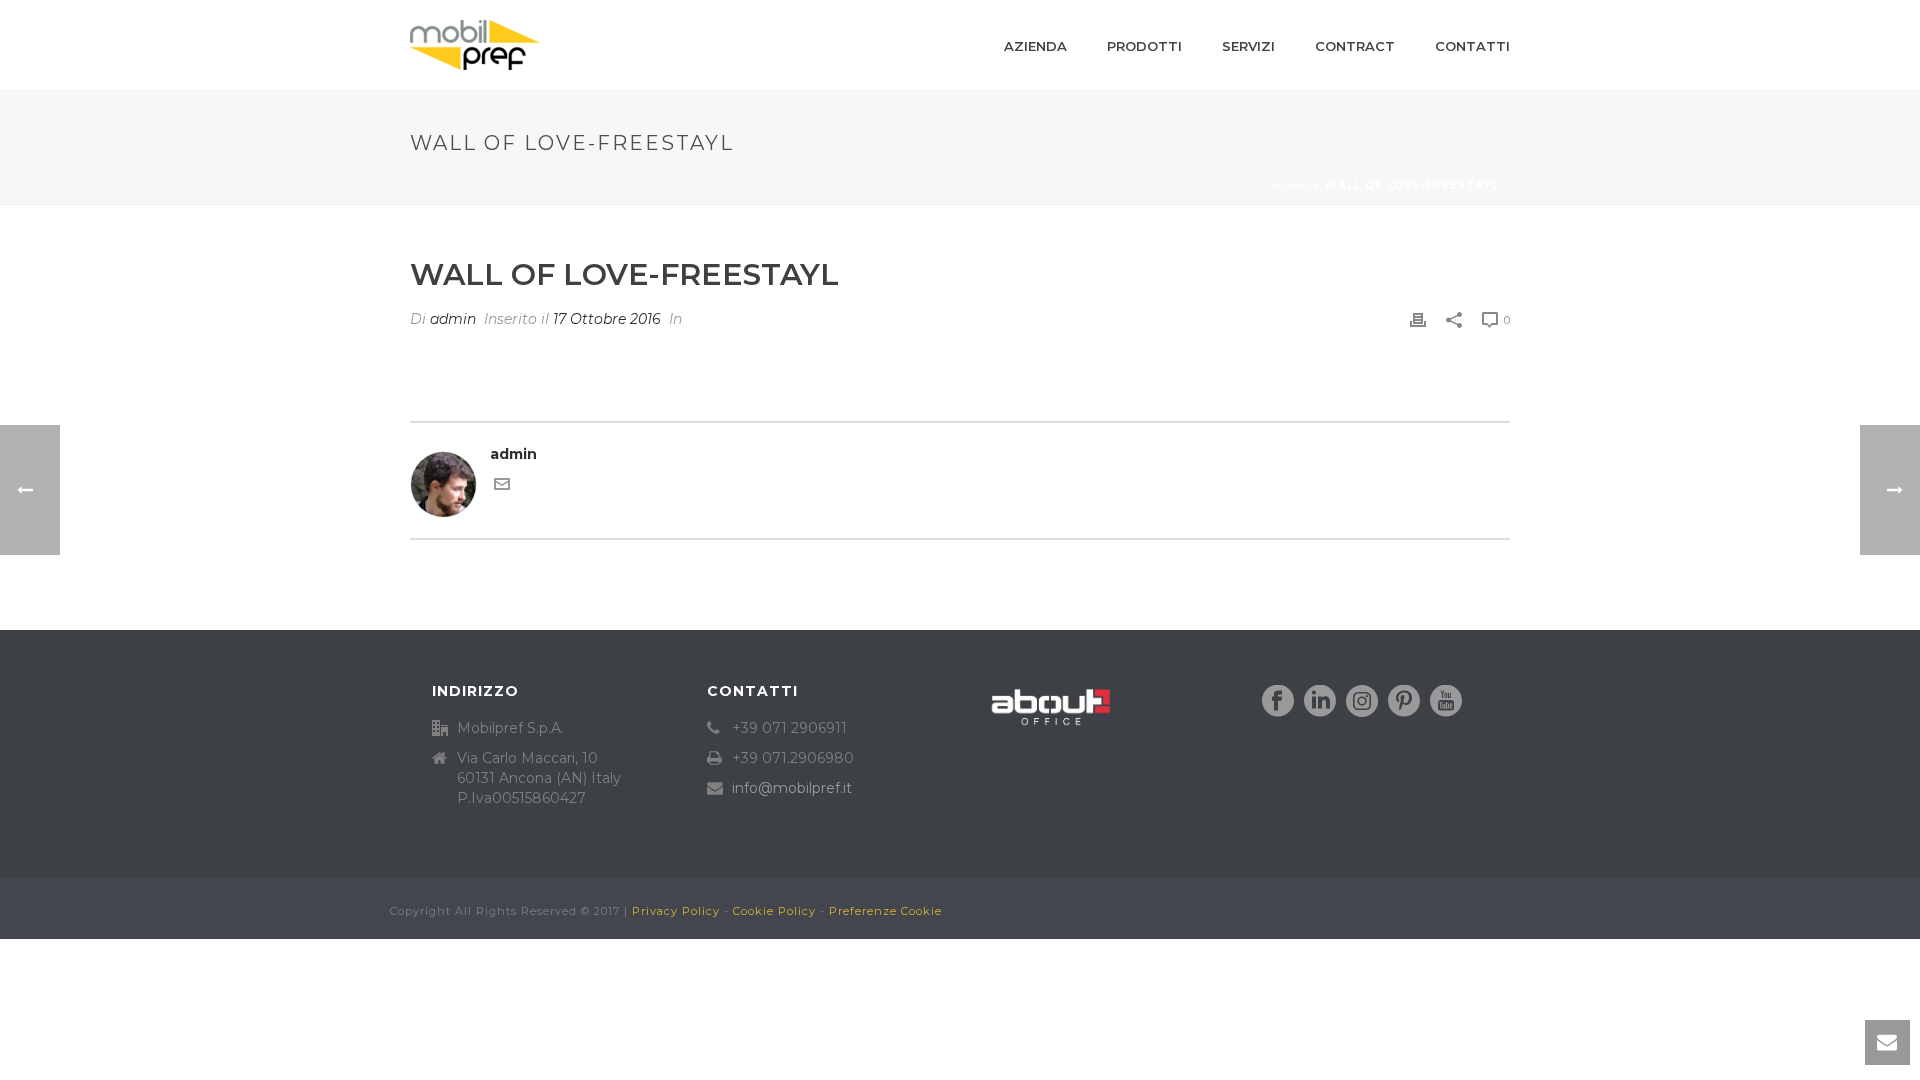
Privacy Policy (676, 911)
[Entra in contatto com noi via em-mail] (502, 487)
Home (1291, 185)
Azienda (1035, 46)
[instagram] (1362, 702)
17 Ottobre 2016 (607, 319)
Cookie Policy (774, 911)
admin (453, 319)
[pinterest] (1404, 702)
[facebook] (1278, 702)
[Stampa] (1418, 319)
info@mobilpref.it (792, 788)
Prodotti (1144, 46)
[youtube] (1446, 702)
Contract (1355, 46)
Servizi (1248, 46)
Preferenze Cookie (885, 911)
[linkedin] (1320, 702)
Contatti (1472, 46)
